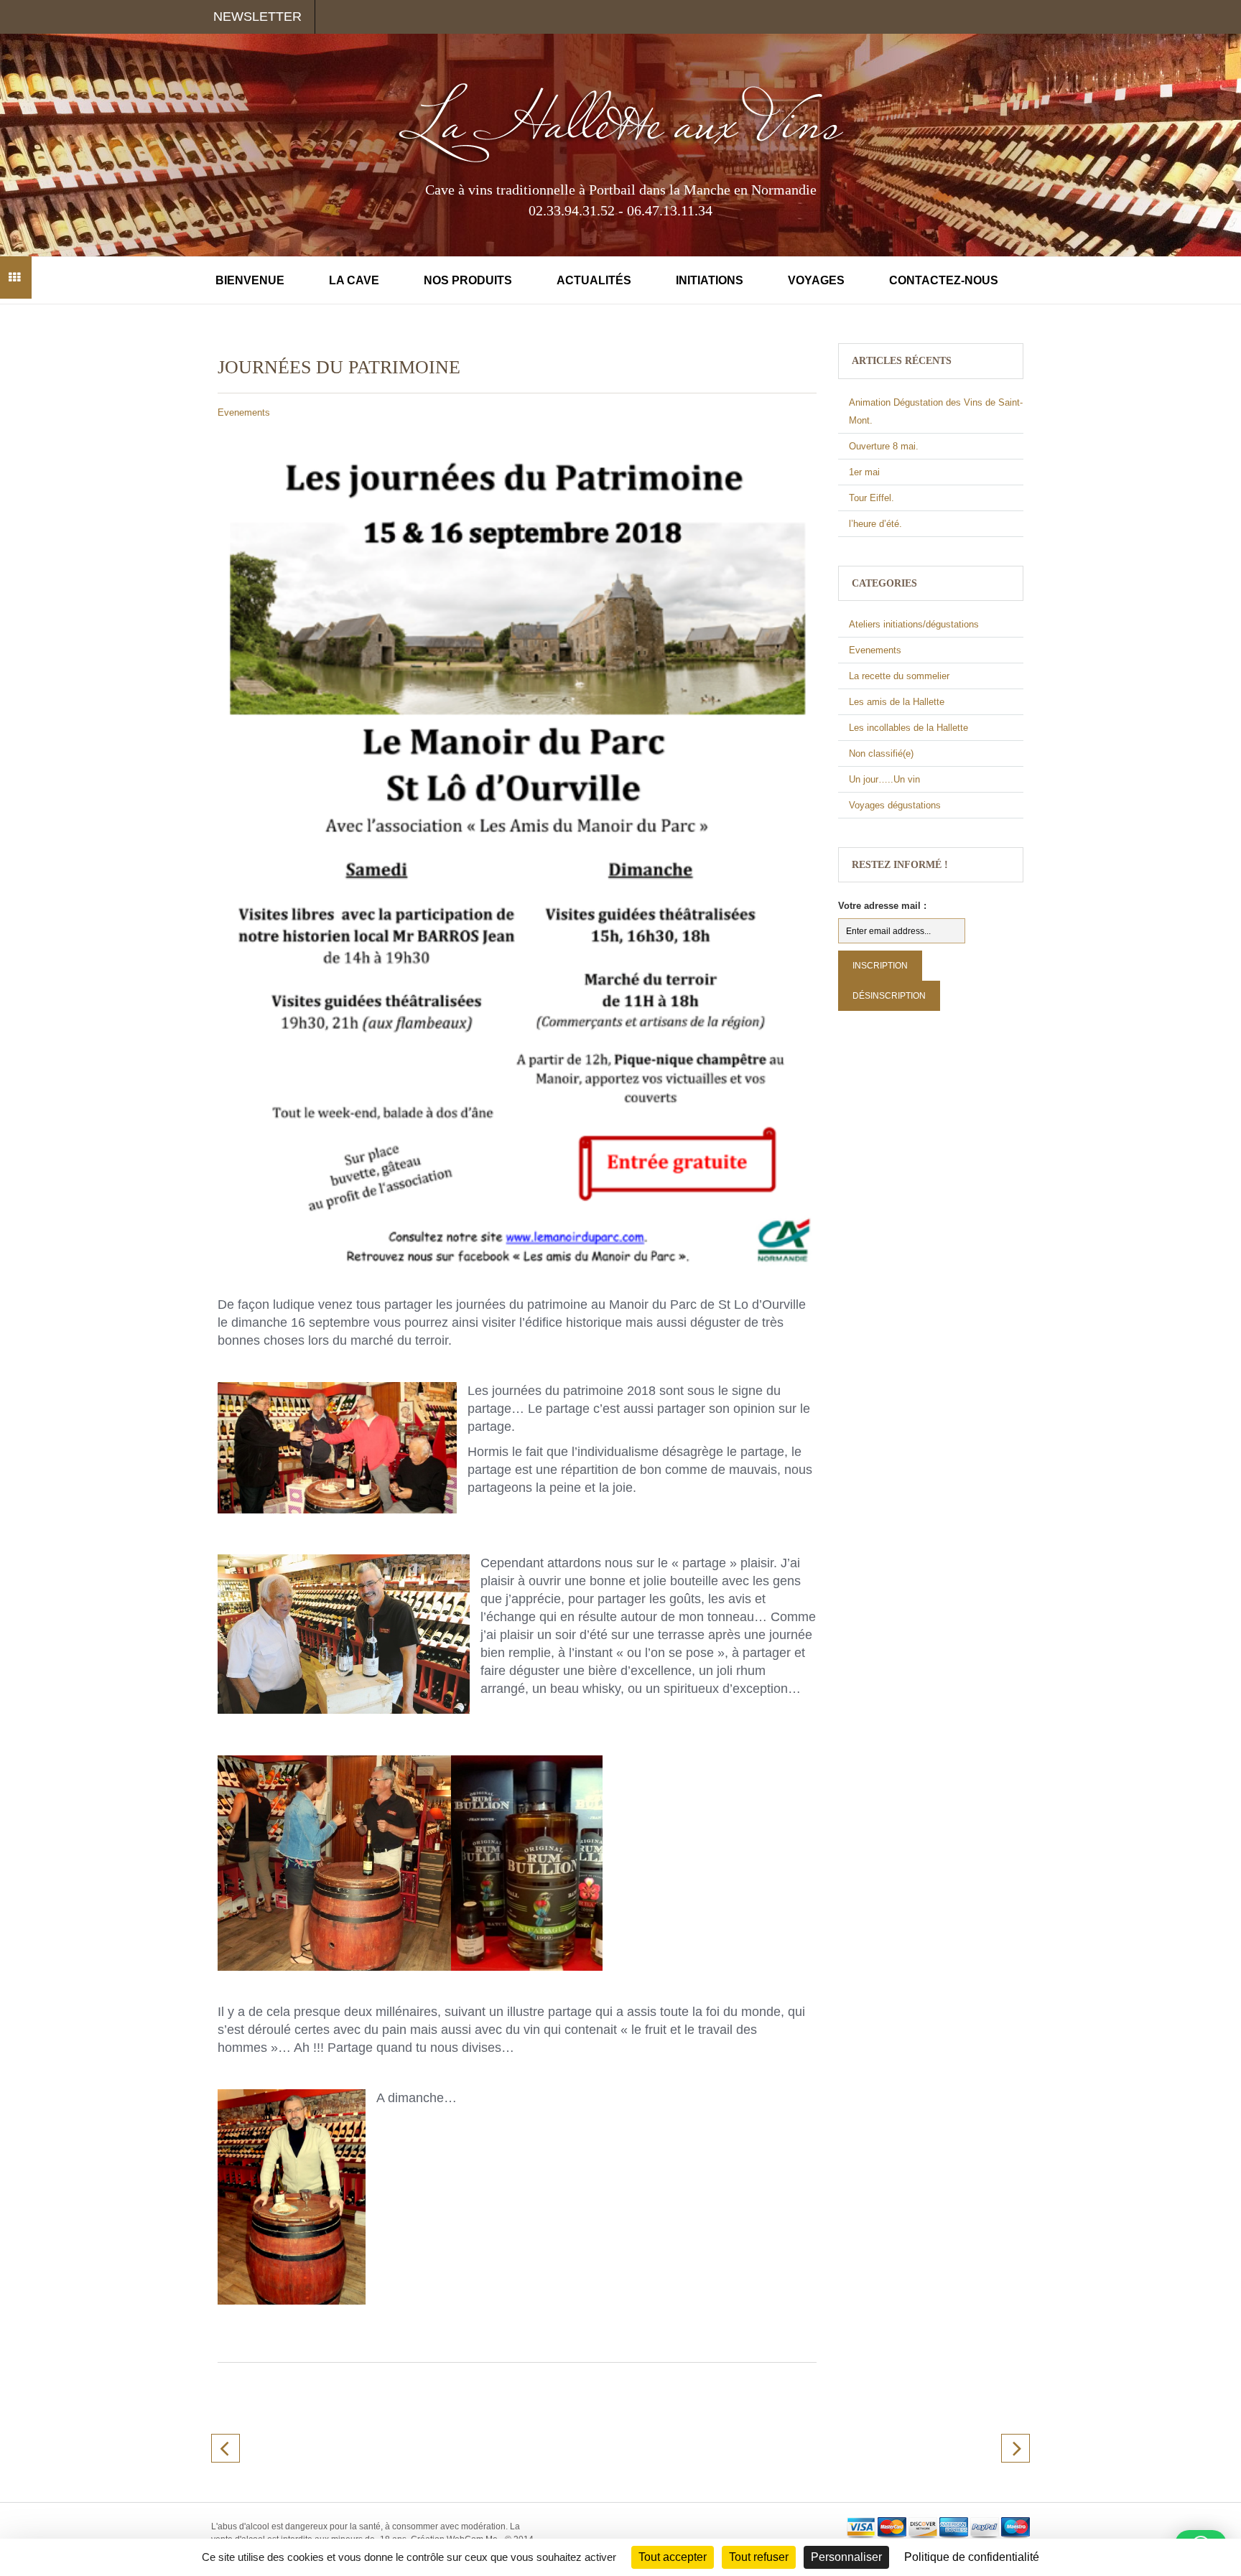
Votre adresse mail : (882, 906)
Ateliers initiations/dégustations (914, 624)
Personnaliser (846, 2557)
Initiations (710, 280)
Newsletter (257, 17)
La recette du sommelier (899, 676)
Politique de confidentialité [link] (972, 2557)
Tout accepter (673, 2557)
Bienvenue (250, 280)
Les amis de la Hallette (897, 702)
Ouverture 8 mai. (884, 446)
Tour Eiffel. (872, 498)
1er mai (864, 472)
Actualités (594, 280)
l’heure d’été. (875, 524)
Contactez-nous (944, 280)
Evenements (244, 412)
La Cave (354, 280)
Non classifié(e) (881, 753)
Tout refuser (759, 2557)
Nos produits (468, 280)
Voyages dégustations (895, 805)
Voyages (816, 280)
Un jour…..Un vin (884, 779)
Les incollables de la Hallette (908, 728)
